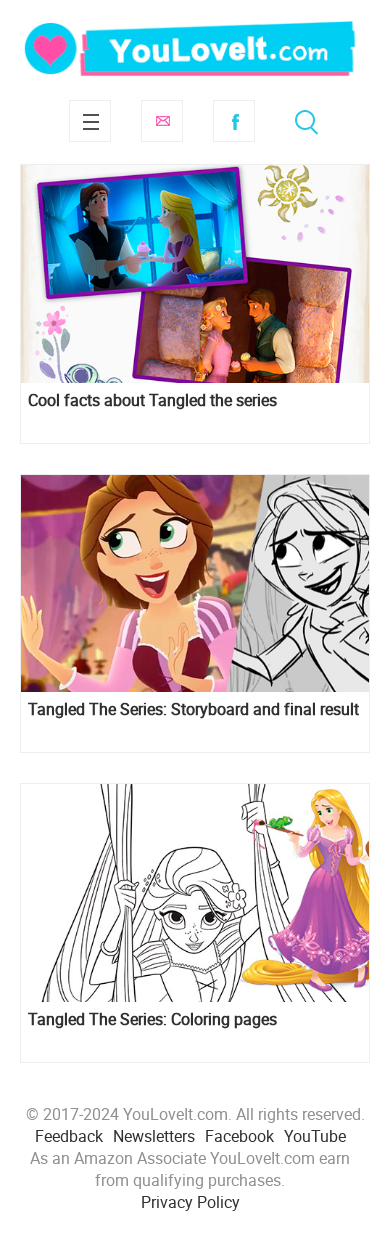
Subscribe (162, 121)
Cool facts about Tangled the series (152, 400)
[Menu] (90, 121)
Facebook (234, 121)
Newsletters (154, 1136)
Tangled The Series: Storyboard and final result (193, 709)
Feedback (69, 1136)
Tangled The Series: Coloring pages (152, 1019)
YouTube (315, 1136)
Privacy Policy (190, 1202)
